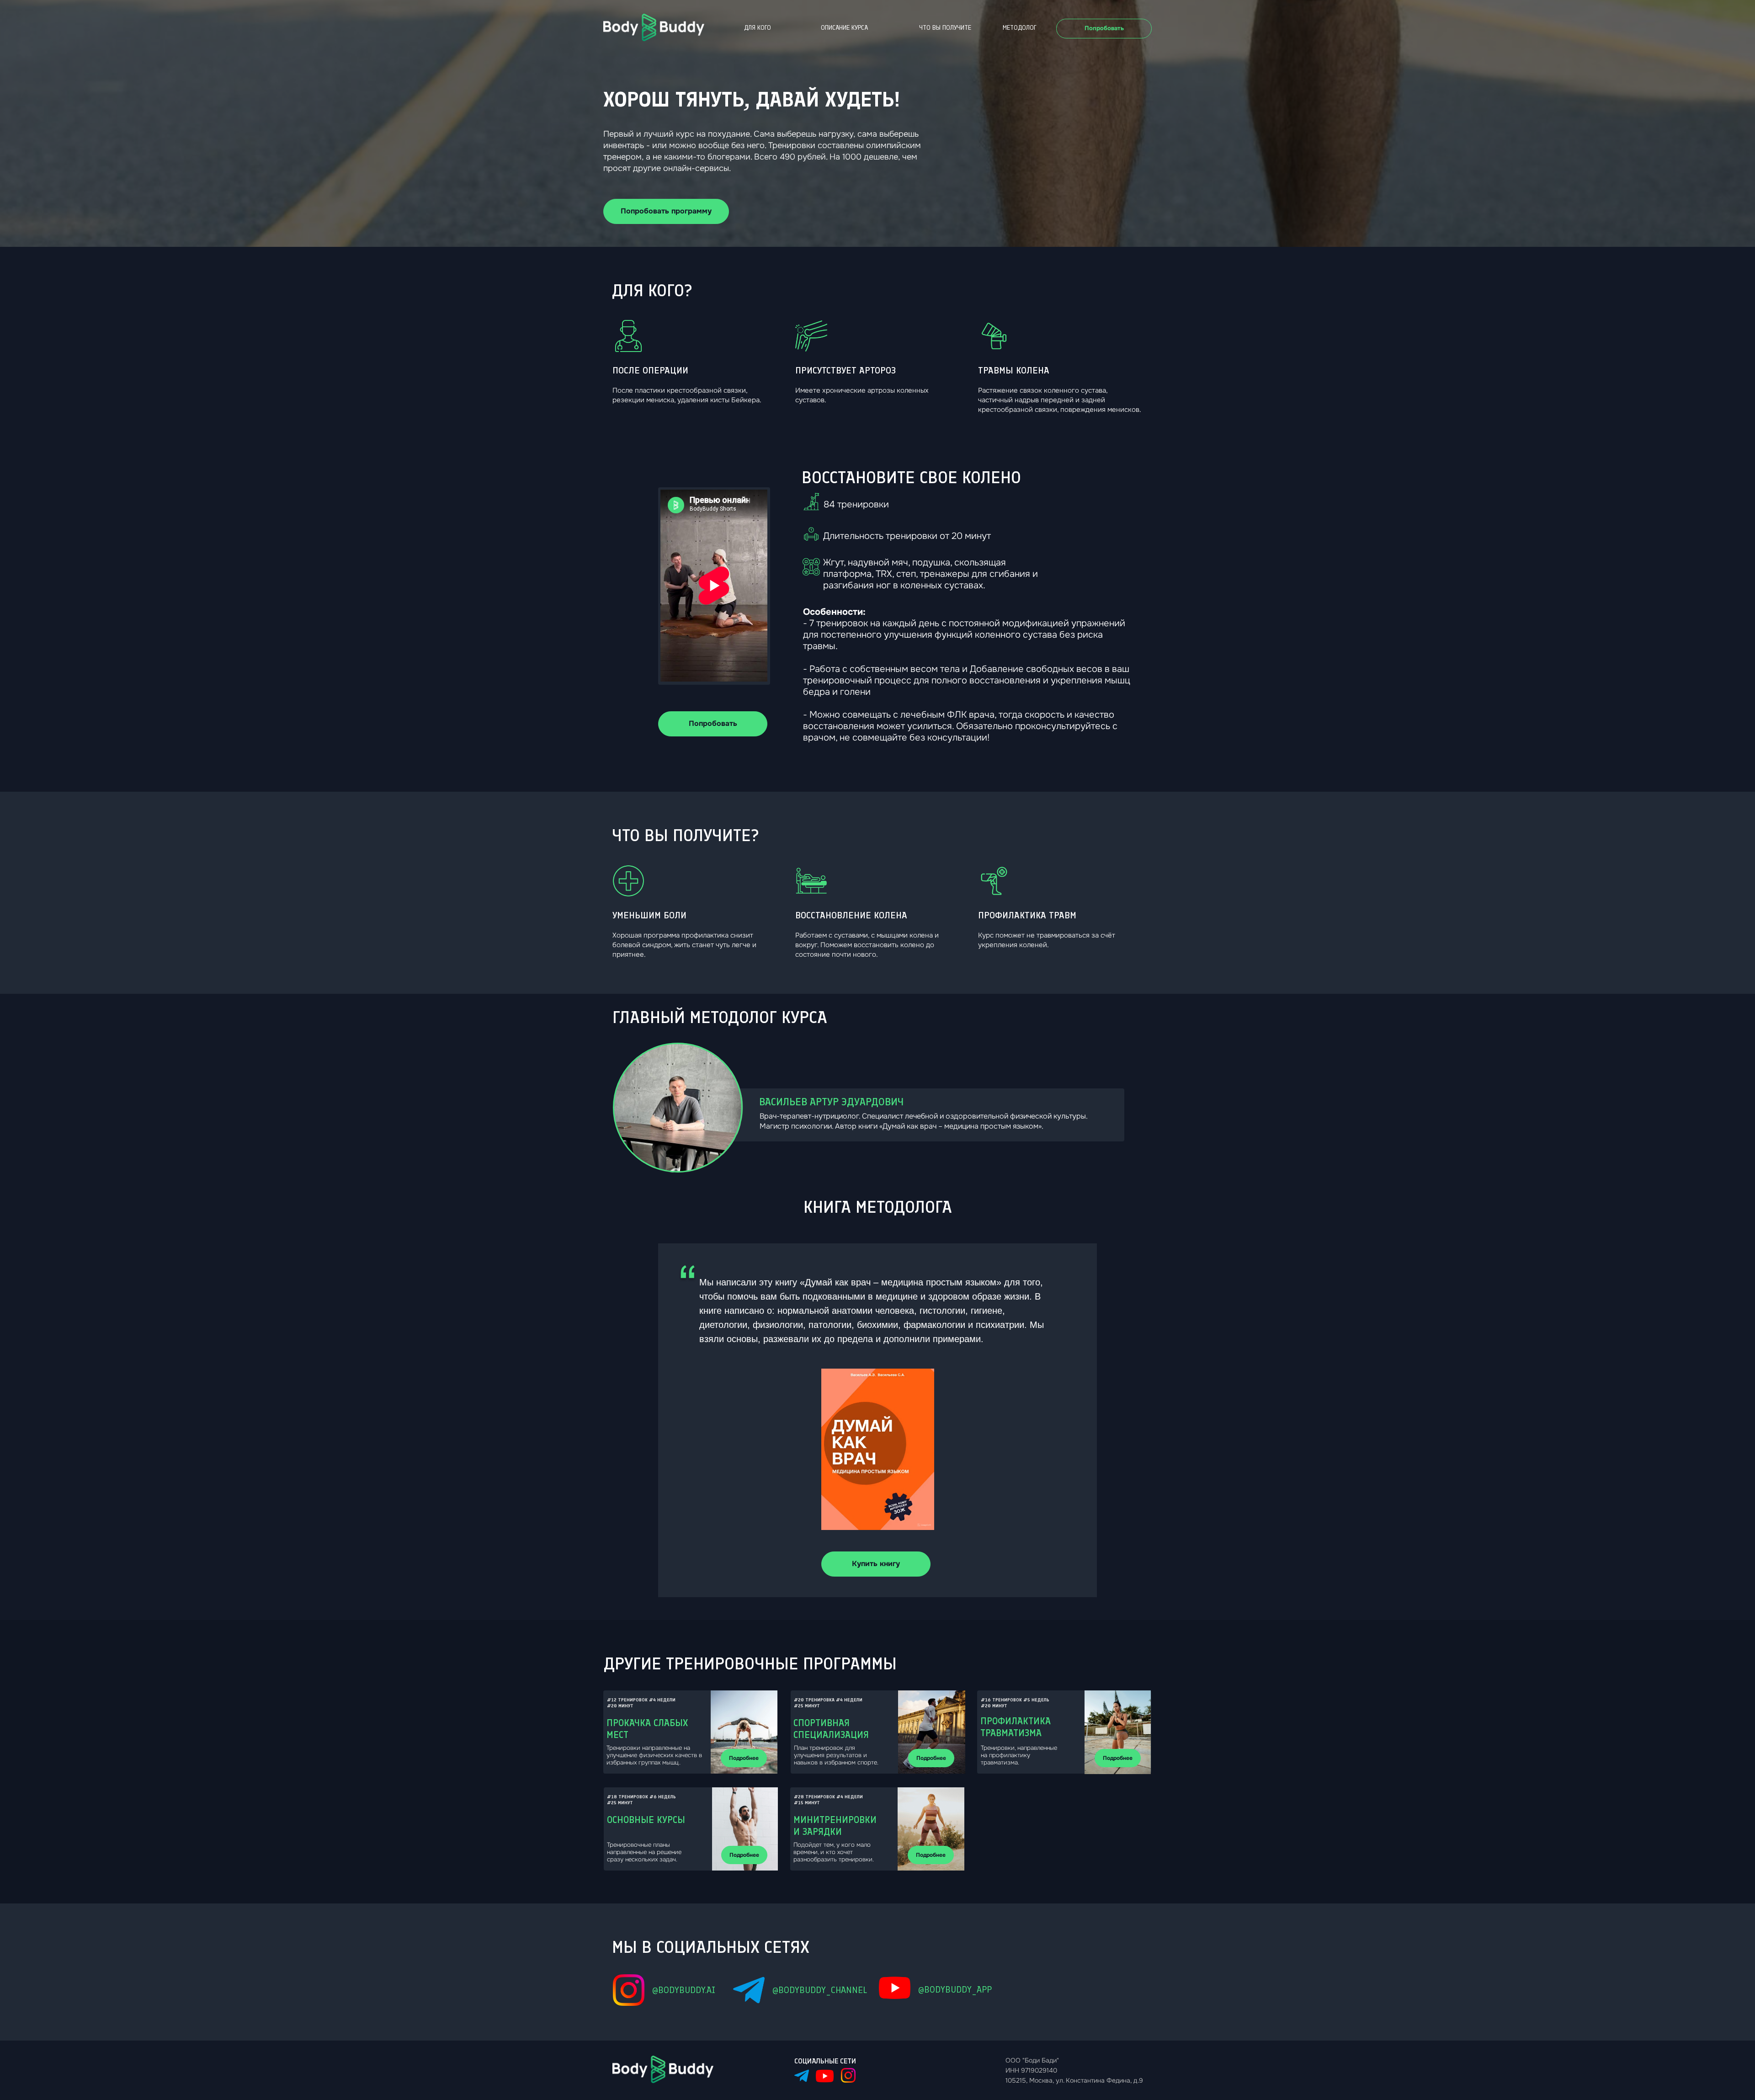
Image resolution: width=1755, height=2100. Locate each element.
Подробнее (744, 1758)
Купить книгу (876, 1564)
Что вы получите (945, 28)
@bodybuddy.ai (684, 1990)
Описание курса (844, 28)
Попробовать (1104, 28)
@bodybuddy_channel (820, 1990)
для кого (758, 28)
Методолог (1020, 28)
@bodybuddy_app (955, 1989)
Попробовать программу (666, 211)
